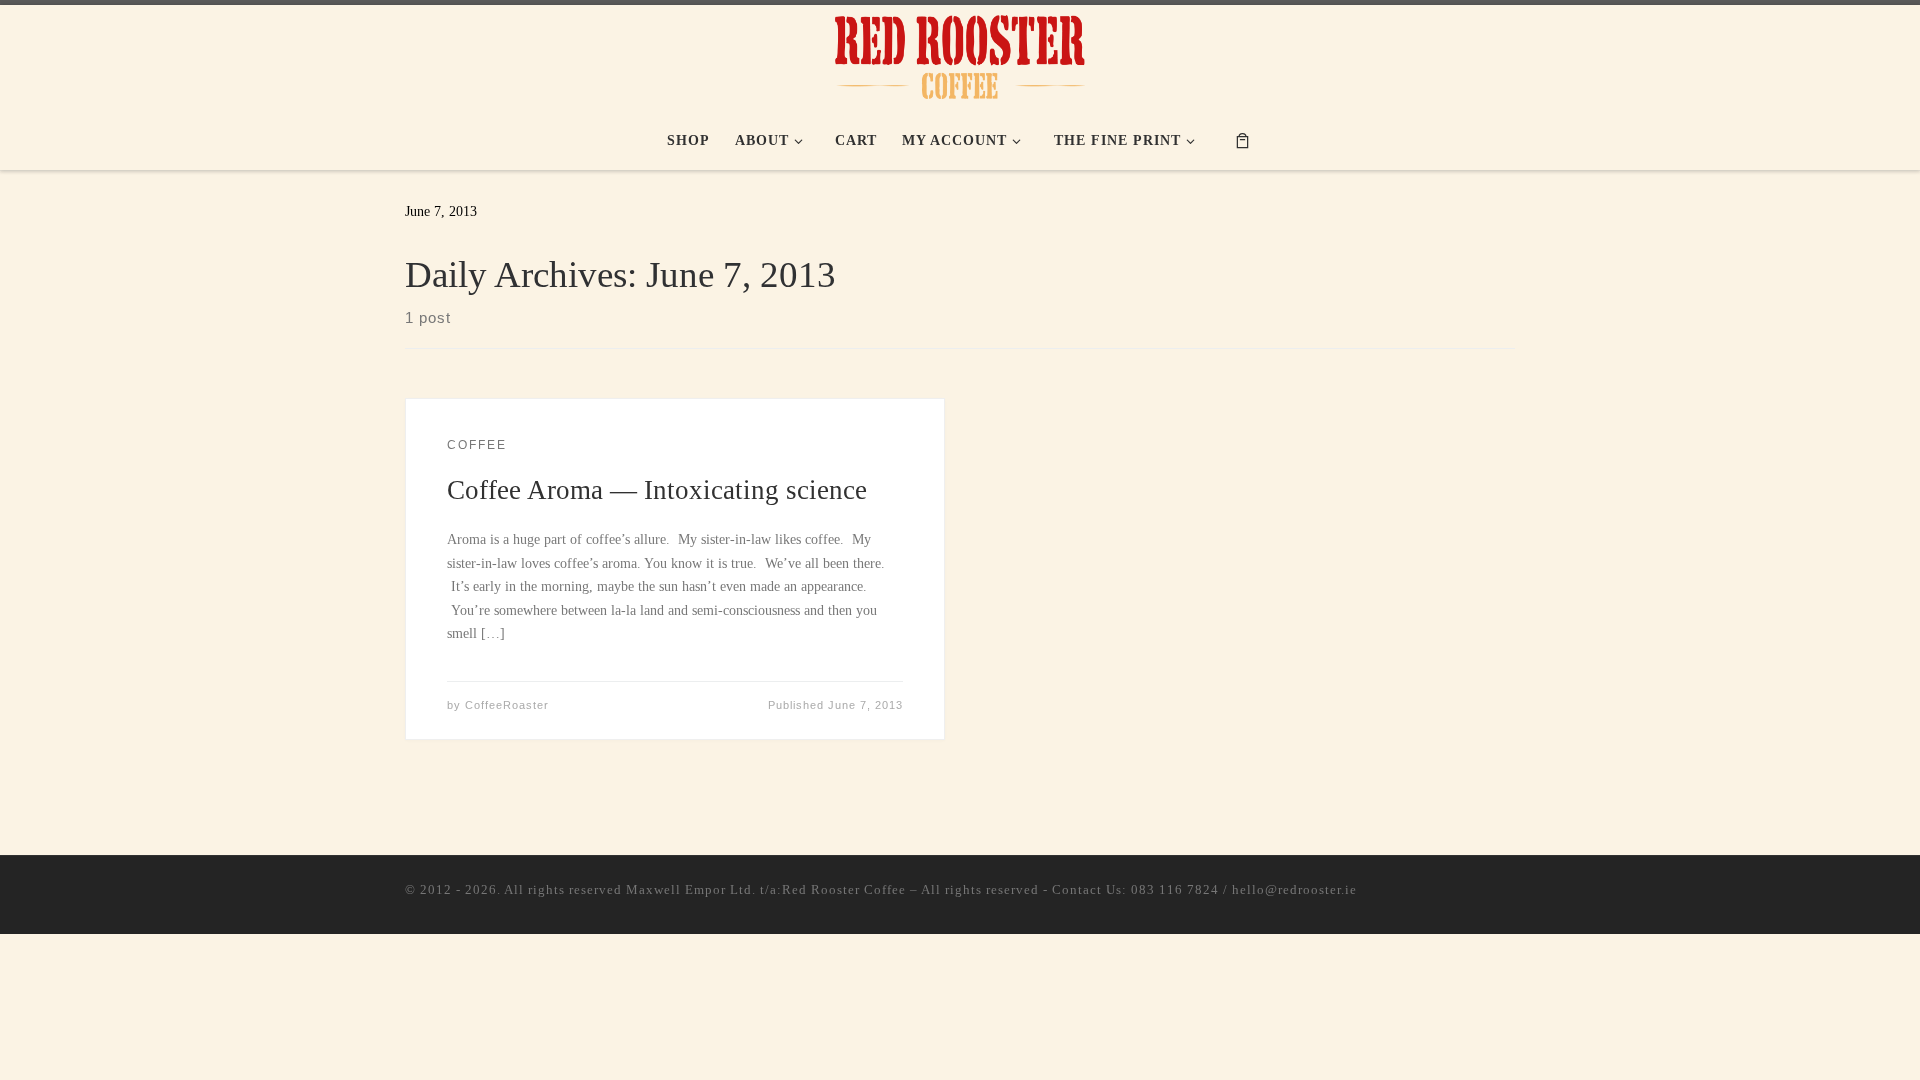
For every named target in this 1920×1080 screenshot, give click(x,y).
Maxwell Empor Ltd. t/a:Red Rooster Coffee (766, 889)
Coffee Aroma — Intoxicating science (657, 490)
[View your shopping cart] (1242, 139)
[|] (960, 53)
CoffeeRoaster (507, 705)
